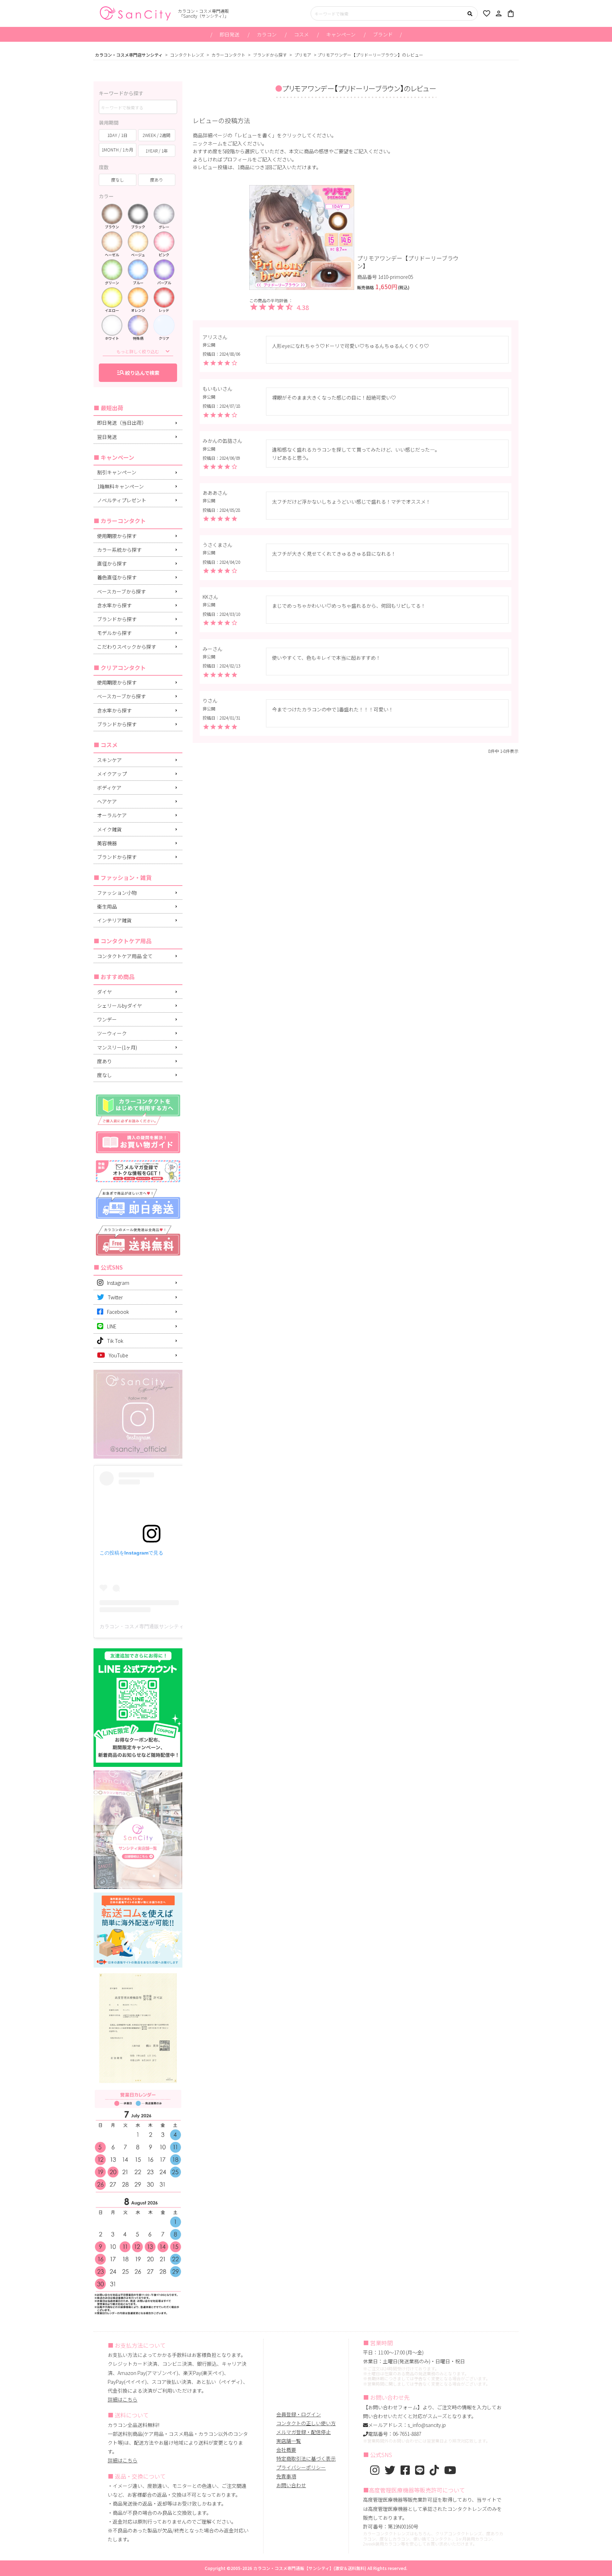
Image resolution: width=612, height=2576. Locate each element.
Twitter (115, 1297)
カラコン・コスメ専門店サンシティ (129, 55)
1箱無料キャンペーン (120, 486)
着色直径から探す (117, 577)
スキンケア (109, 760)
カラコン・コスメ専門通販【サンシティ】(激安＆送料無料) (310, 2568)
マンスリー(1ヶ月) (117, 1047)
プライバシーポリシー (301, 2467)
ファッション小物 (117, 893)
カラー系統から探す (119, 550)
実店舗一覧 (289, 2441)
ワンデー (107, 1019)
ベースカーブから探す (121, 591)
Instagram (118, 1283)
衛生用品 (107, 906)
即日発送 (229, 34)
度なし (104, 1075)
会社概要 (286, 2450)
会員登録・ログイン (299, 2414)
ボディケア (109, 788)
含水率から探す (114, 605)
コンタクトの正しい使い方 (306, 2423)
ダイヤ (104, 992)
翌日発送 (107, 437)
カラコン (267, 34)
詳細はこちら (123, 2399)
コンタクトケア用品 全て (125, 956)
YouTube (118, 1355)
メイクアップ (112, 774)
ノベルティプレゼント (122, 500)
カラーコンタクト (228, 55)
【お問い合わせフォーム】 (393, 2407)
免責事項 (286, 2476)
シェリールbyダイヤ (120, 1006)
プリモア (303, 55)
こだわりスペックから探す (127, 647)
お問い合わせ (291, 2485)
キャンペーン (341, 34)
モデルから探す (114, 633)
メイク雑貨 (109, 829)
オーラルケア (112, 815)
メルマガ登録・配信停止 (304, 2432)
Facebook (118, 1312)
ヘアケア (107, 801)
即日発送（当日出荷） (122, 423)
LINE (112, 1326)
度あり (104, 1061)
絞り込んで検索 (138, 372)
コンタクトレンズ (187, 55)
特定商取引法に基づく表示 (306, 2458)
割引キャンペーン (117, 472)
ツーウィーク (112, 1033)
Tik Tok (115, 1341)
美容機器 (107, 843)
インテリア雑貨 (114, 920)
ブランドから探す (270, 55)
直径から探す (112, 563)
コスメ (301, 34)
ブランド (383, 34)
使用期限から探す (117, 536)
